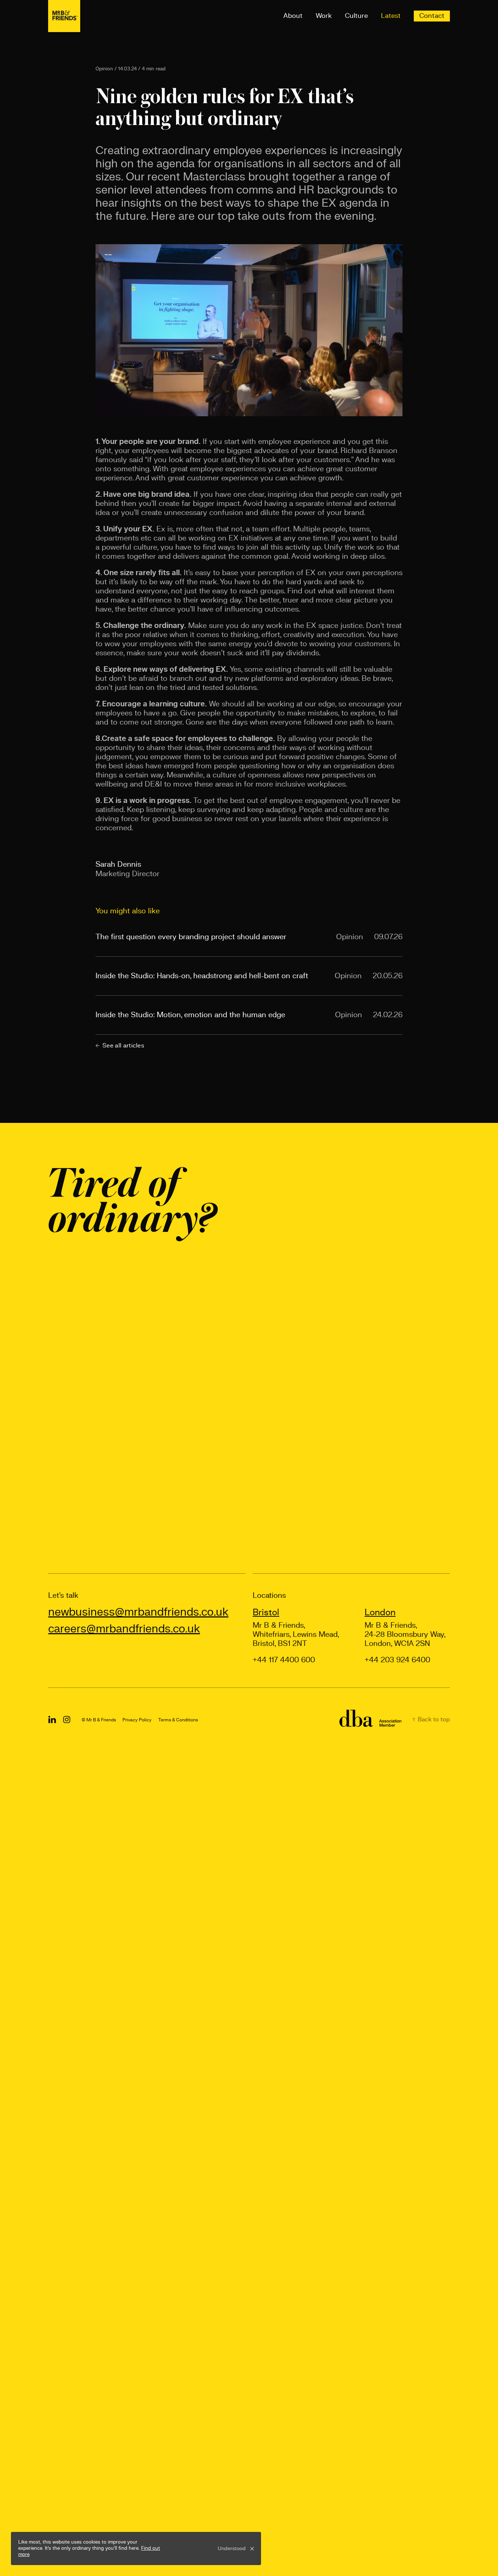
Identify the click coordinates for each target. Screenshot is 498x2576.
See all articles (123, 1046)
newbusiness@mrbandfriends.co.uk (138, 1612)
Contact (432, 16)
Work (324, 16)
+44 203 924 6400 (397, 1660)
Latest (391, 16)
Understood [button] (232, 2549)
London (380, 1613)
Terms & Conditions (178, 1720)
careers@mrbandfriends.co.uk (124, 1629)
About (293, 16)
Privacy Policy (137, 1720)
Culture (356, 16)
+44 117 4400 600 (284, 1660)
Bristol (266, 1613)
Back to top (433, 1720)
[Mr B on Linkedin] (52, 1720)
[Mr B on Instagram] (67, 1720)
